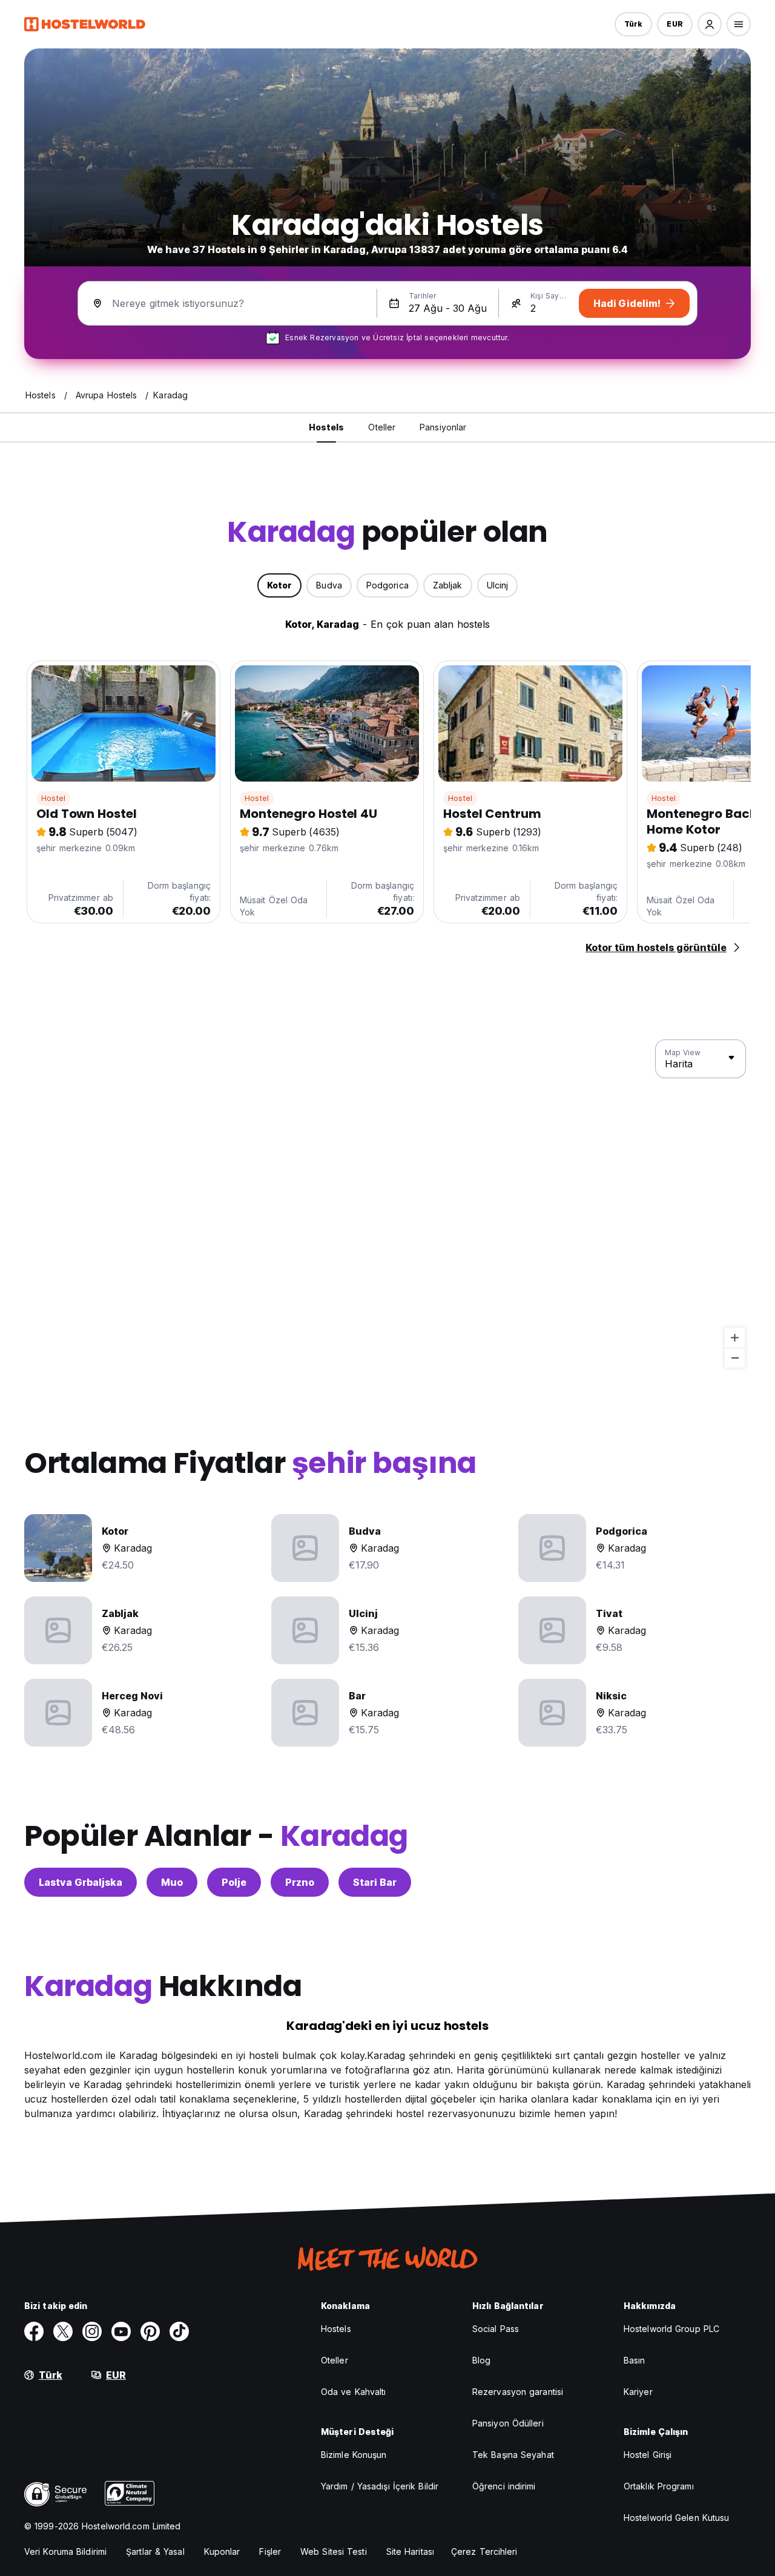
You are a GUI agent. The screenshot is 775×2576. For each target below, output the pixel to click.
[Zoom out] (735, 1358)
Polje (234, 1882)
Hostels (336, 2329)
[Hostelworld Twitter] (63, 2331)
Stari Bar (375, 1882)
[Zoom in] (735, 1338)
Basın (635, 2360)
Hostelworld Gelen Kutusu (676, 2518)
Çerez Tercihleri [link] (484, 2551)
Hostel (53, 798)
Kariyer (638, 2392)
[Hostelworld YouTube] (121, 2331)
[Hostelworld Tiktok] (179, 2331)
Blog (481, 2360)
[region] (387, 1204)
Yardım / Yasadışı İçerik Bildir (380, 2486)
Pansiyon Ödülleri (508, 2423)
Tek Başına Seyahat (513, 2455)
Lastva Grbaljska (81, 1882)
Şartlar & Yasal (155, 2551)
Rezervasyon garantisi (518, 2392)
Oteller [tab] (382, 427)
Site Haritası (410, 2551)
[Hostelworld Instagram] (92, 2331)
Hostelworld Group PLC (671, 2329)
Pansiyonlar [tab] (443, 427)
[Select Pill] (710, 24)
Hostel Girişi (648, 2455)
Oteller (335, 2360)
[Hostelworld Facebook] (34, 2331)
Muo (172, 1882)
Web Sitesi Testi (334, 2551)
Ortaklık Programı (659, 2486)
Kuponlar (222, 2551)
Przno (300, 1882)
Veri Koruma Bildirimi (65, 2551)
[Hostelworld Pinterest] (150, 2331)
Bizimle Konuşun (354, 2455)
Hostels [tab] (327, 427)
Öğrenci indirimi (504, 2486)
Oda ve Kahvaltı (354, 2392)
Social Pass (496, 2329)
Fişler (270, 2551)
